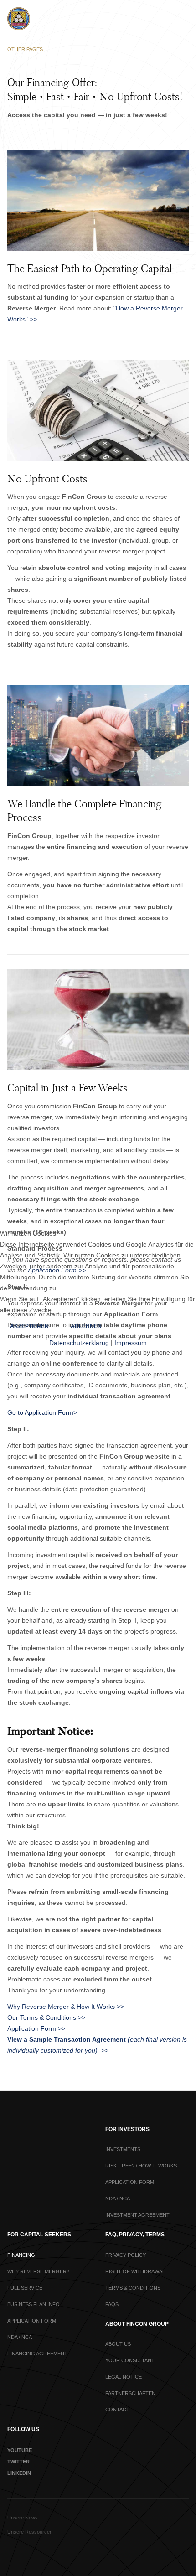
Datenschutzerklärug (79, 1343)
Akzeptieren (29, 1326)
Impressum (131, 1343)
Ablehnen (86, 1326)
